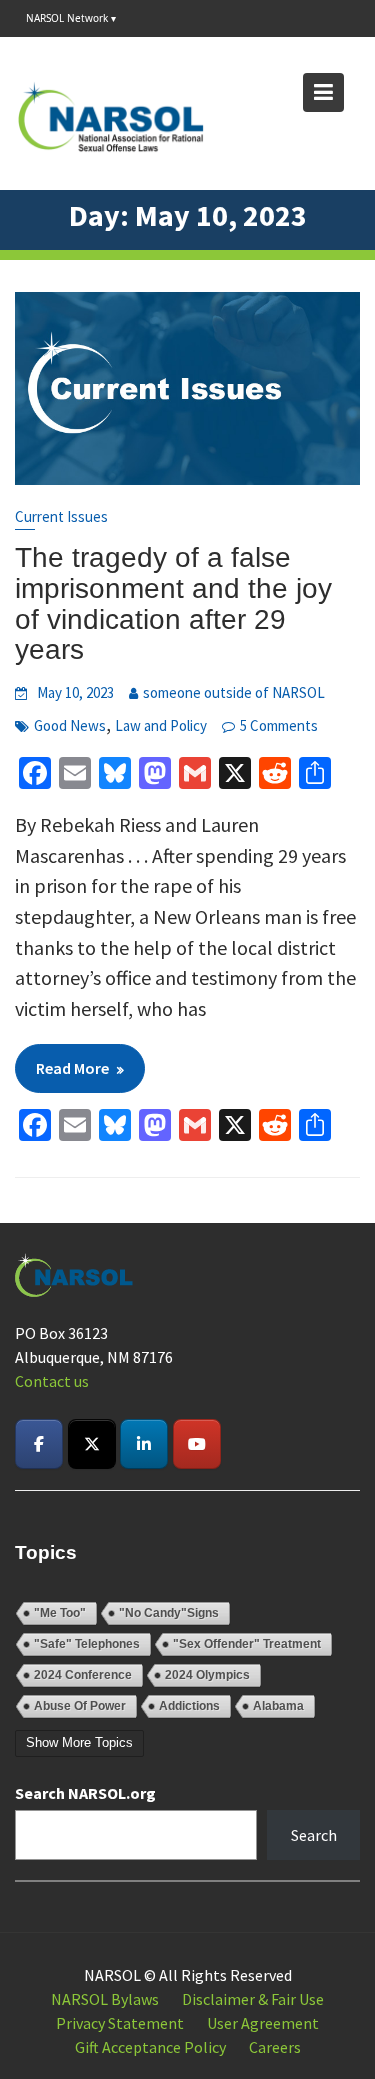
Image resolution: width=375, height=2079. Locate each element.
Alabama (278, 1706)
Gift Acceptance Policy (150, 2047)
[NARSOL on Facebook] (39, 1444)
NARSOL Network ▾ (71, 18)
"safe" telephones (87, 1644)
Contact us (52, 1381)
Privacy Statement (120, 2023)
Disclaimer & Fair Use (253, 1999)
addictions (189, 1706)
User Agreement (263, 2023)
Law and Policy (161, 725)
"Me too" (60, 1613)
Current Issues (61, 516)
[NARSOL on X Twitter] (92, 1444)
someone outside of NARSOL (234, 692)
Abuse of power (80, 1706)
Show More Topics (79, 1742)
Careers (275, 2047)
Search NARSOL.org (85, 1793)
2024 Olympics (207, 1675)
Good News (70, 725)
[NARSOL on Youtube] (197, 1444)
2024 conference (83, 1675)
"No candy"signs (169, 1613)
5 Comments (279, 725)
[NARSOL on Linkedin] (144, 1444)
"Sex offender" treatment (247, 1644)
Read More (72, 1068)
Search (314, 1835)
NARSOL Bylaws (105, 1999)
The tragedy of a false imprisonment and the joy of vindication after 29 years (173, 603)
